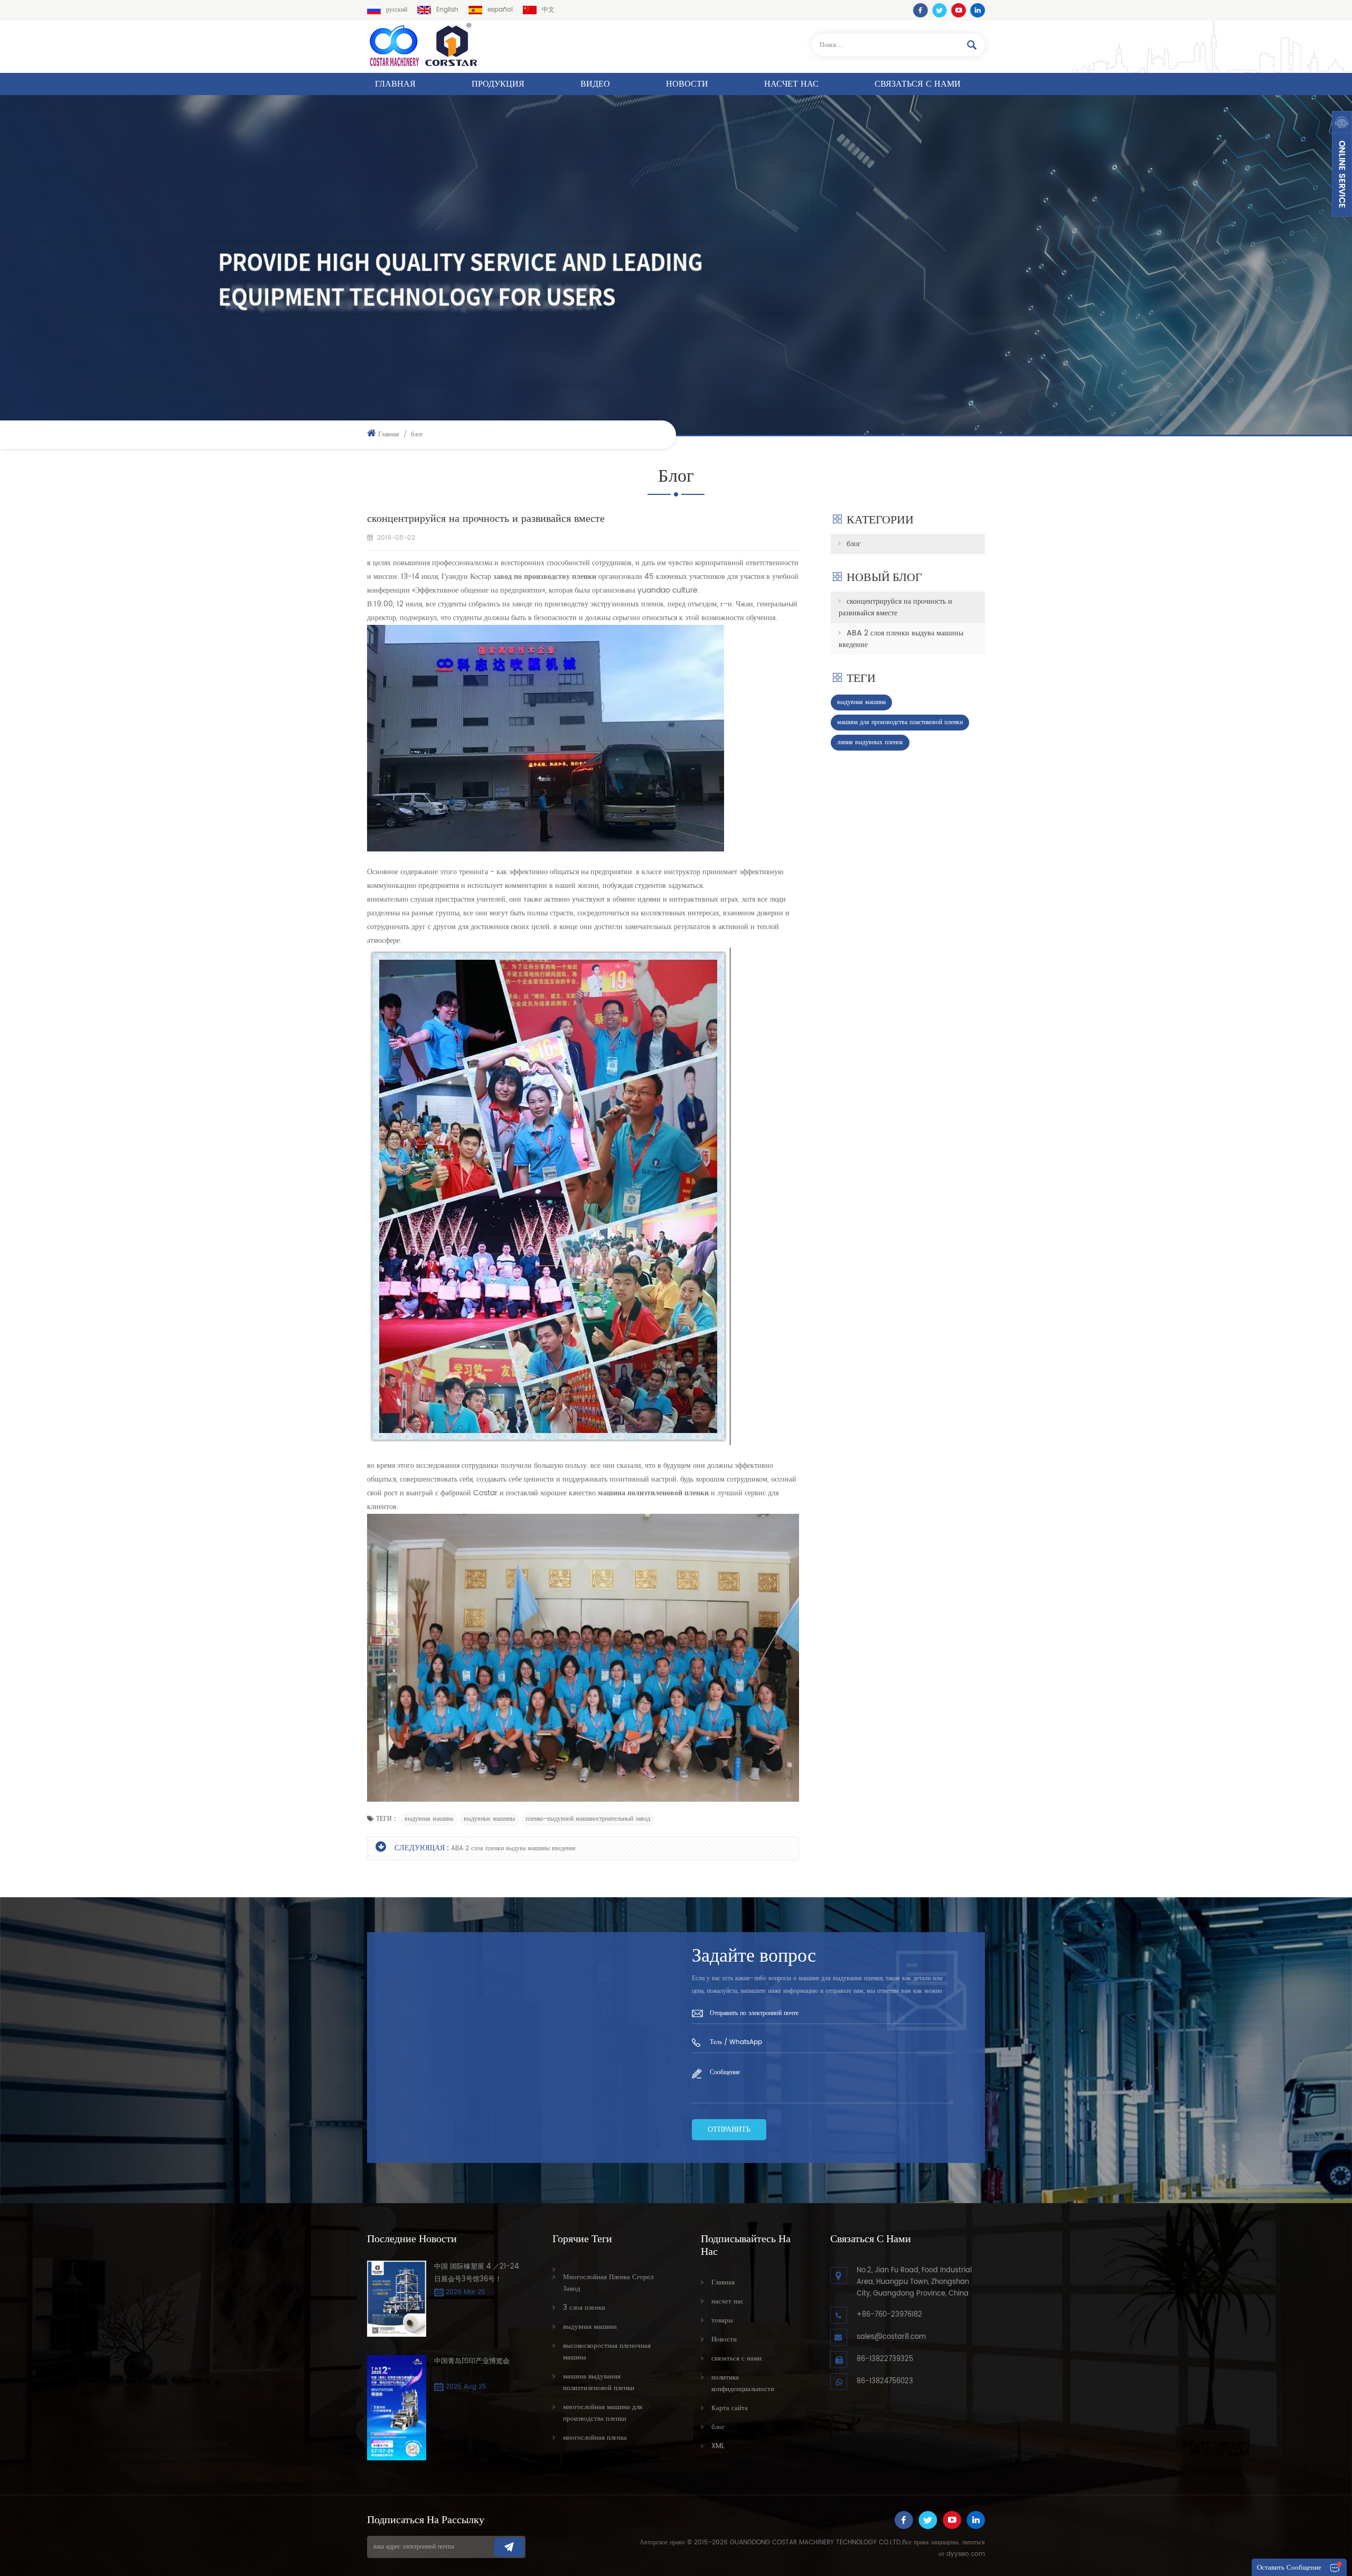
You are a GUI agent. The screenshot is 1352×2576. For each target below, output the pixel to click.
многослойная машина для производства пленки (603, 2413)
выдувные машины (489, 1819)
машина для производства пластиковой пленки (900, 722)
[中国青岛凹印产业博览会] (397, 2408)
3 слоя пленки (584, 2308)
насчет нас (791, 84)
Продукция (498, 84)
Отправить (729, 2129)
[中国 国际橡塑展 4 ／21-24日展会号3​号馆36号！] (397, 2299)
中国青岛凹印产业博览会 (472, 2361)
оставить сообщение (1289, 2568)
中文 (548, 10)
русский (397, 10)
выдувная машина (429, 1819)
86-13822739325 (885, 2359)
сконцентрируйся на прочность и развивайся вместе (895, 607)
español (500, 10)
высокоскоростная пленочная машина (607, 2352)
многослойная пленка (595, 2438)
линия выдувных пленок (870, 742)
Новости (687, 84)
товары (722, 2321)
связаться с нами (918, 84)
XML (718, 2446)
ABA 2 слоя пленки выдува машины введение (513, 1848)
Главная (395, 84)
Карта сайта (730, 2408)
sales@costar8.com (891, 2337)
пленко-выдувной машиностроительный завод (588, 1819)
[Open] (1342, 164)
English (447, 10)
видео (595, 84)
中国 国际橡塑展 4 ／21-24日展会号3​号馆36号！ (476, 2273)
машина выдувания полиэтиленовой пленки (599, 2382)
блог (854, 544)
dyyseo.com (966, 2554)
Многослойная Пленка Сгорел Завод (608, 2283)
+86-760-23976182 (889, 2315)
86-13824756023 (885, 2381)
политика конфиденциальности (743, 2383)
